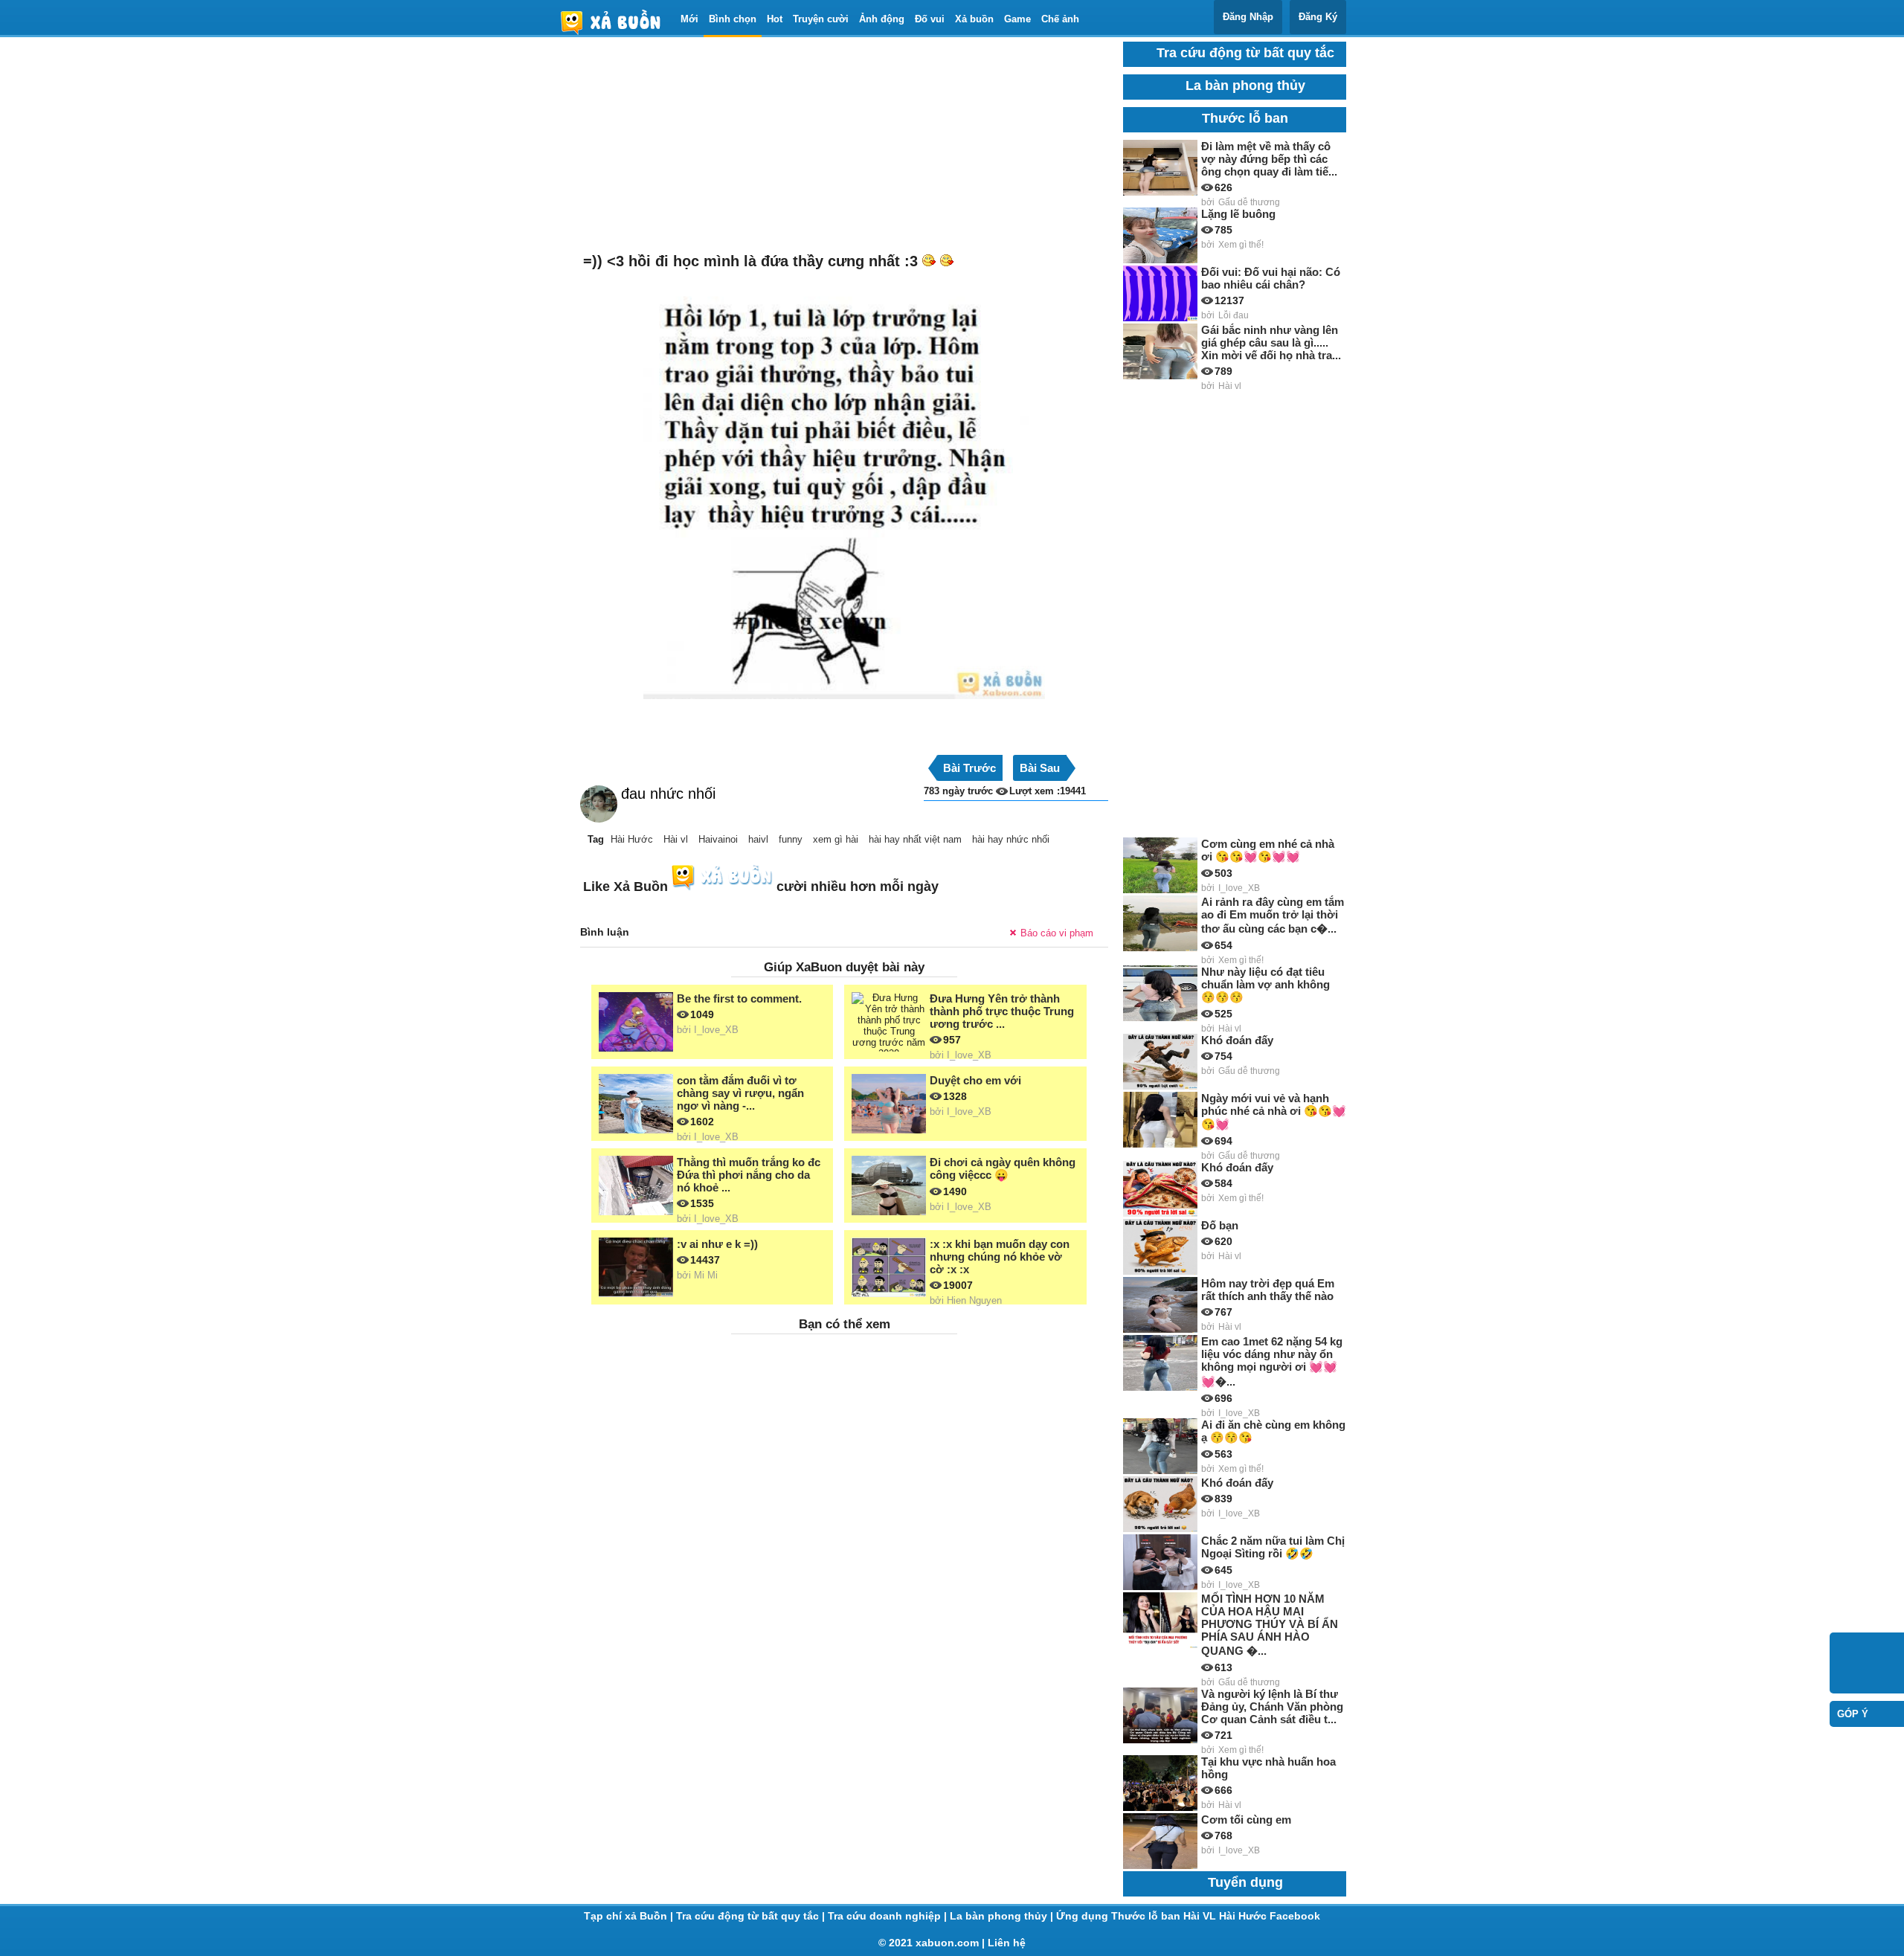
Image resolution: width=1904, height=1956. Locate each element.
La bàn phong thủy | (1003, 1916)
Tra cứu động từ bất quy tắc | (752, 1916)
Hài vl (676, 839)
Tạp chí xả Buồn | (630, 1916)
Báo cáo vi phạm (1057, 933)
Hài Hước (632, 839)
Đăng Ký (1318, 17)
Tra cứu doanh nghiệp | (889, 1916)
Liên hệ (1007, 1943)
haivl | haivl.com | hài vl (617, 22)
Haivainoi (718, 839)
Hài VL (1201, 1916)
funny (791, 839)
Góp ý (1853, 1714)
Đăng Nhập (1248, 17)
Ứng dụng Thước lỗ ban (1120, 1916)
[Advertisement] (844, 146)
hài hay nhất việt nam (915, 839)
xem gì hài (836, 839)
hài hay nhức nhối (1011, 839)
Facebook (1295, 1916)
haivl (758, 839)
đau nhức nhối (668, 794)
